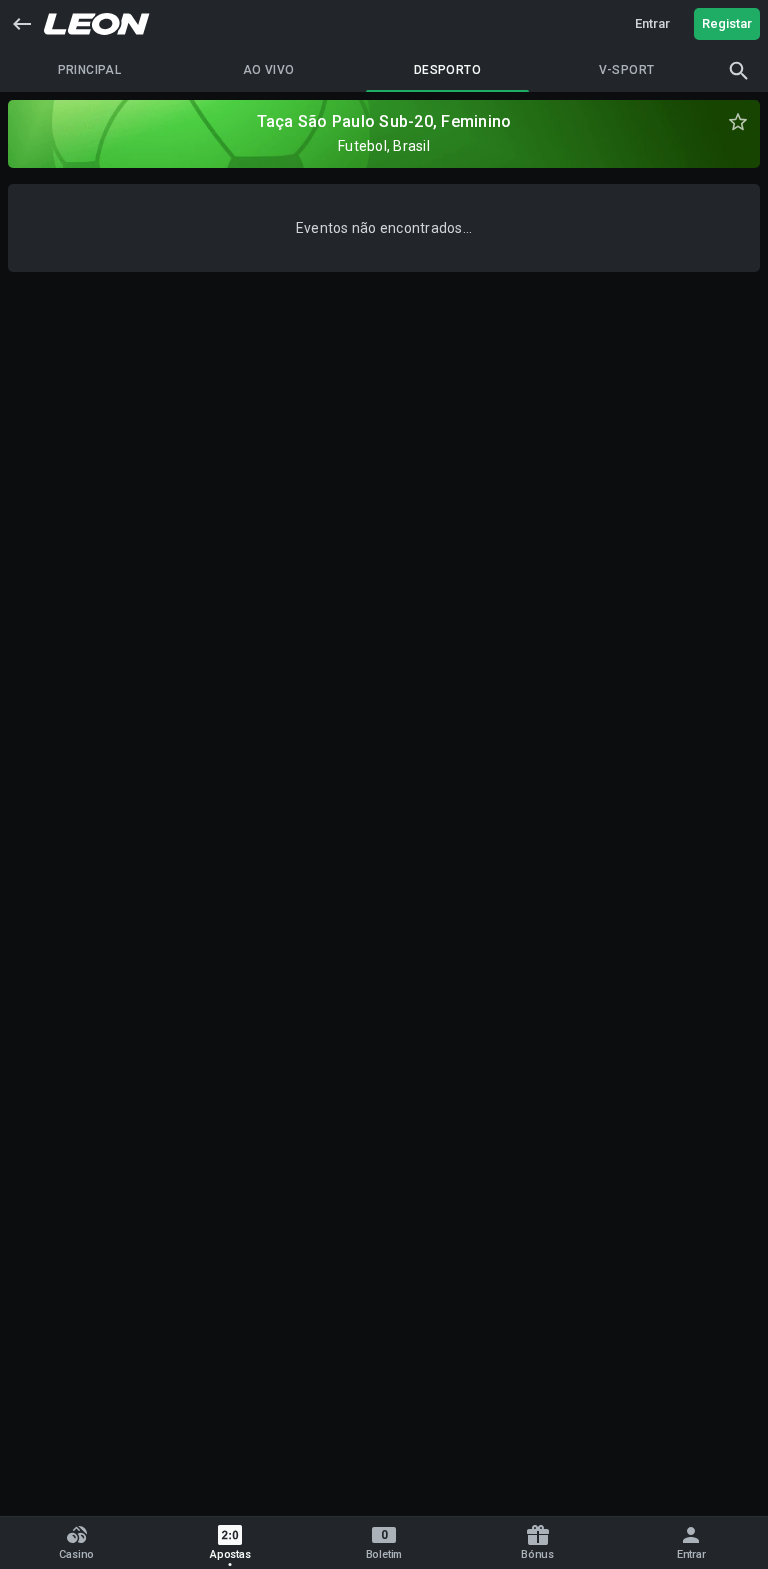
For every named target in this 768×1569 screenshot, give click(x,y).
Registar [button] (727, 23)
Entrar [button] (652, 23)
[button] (22, 24)
